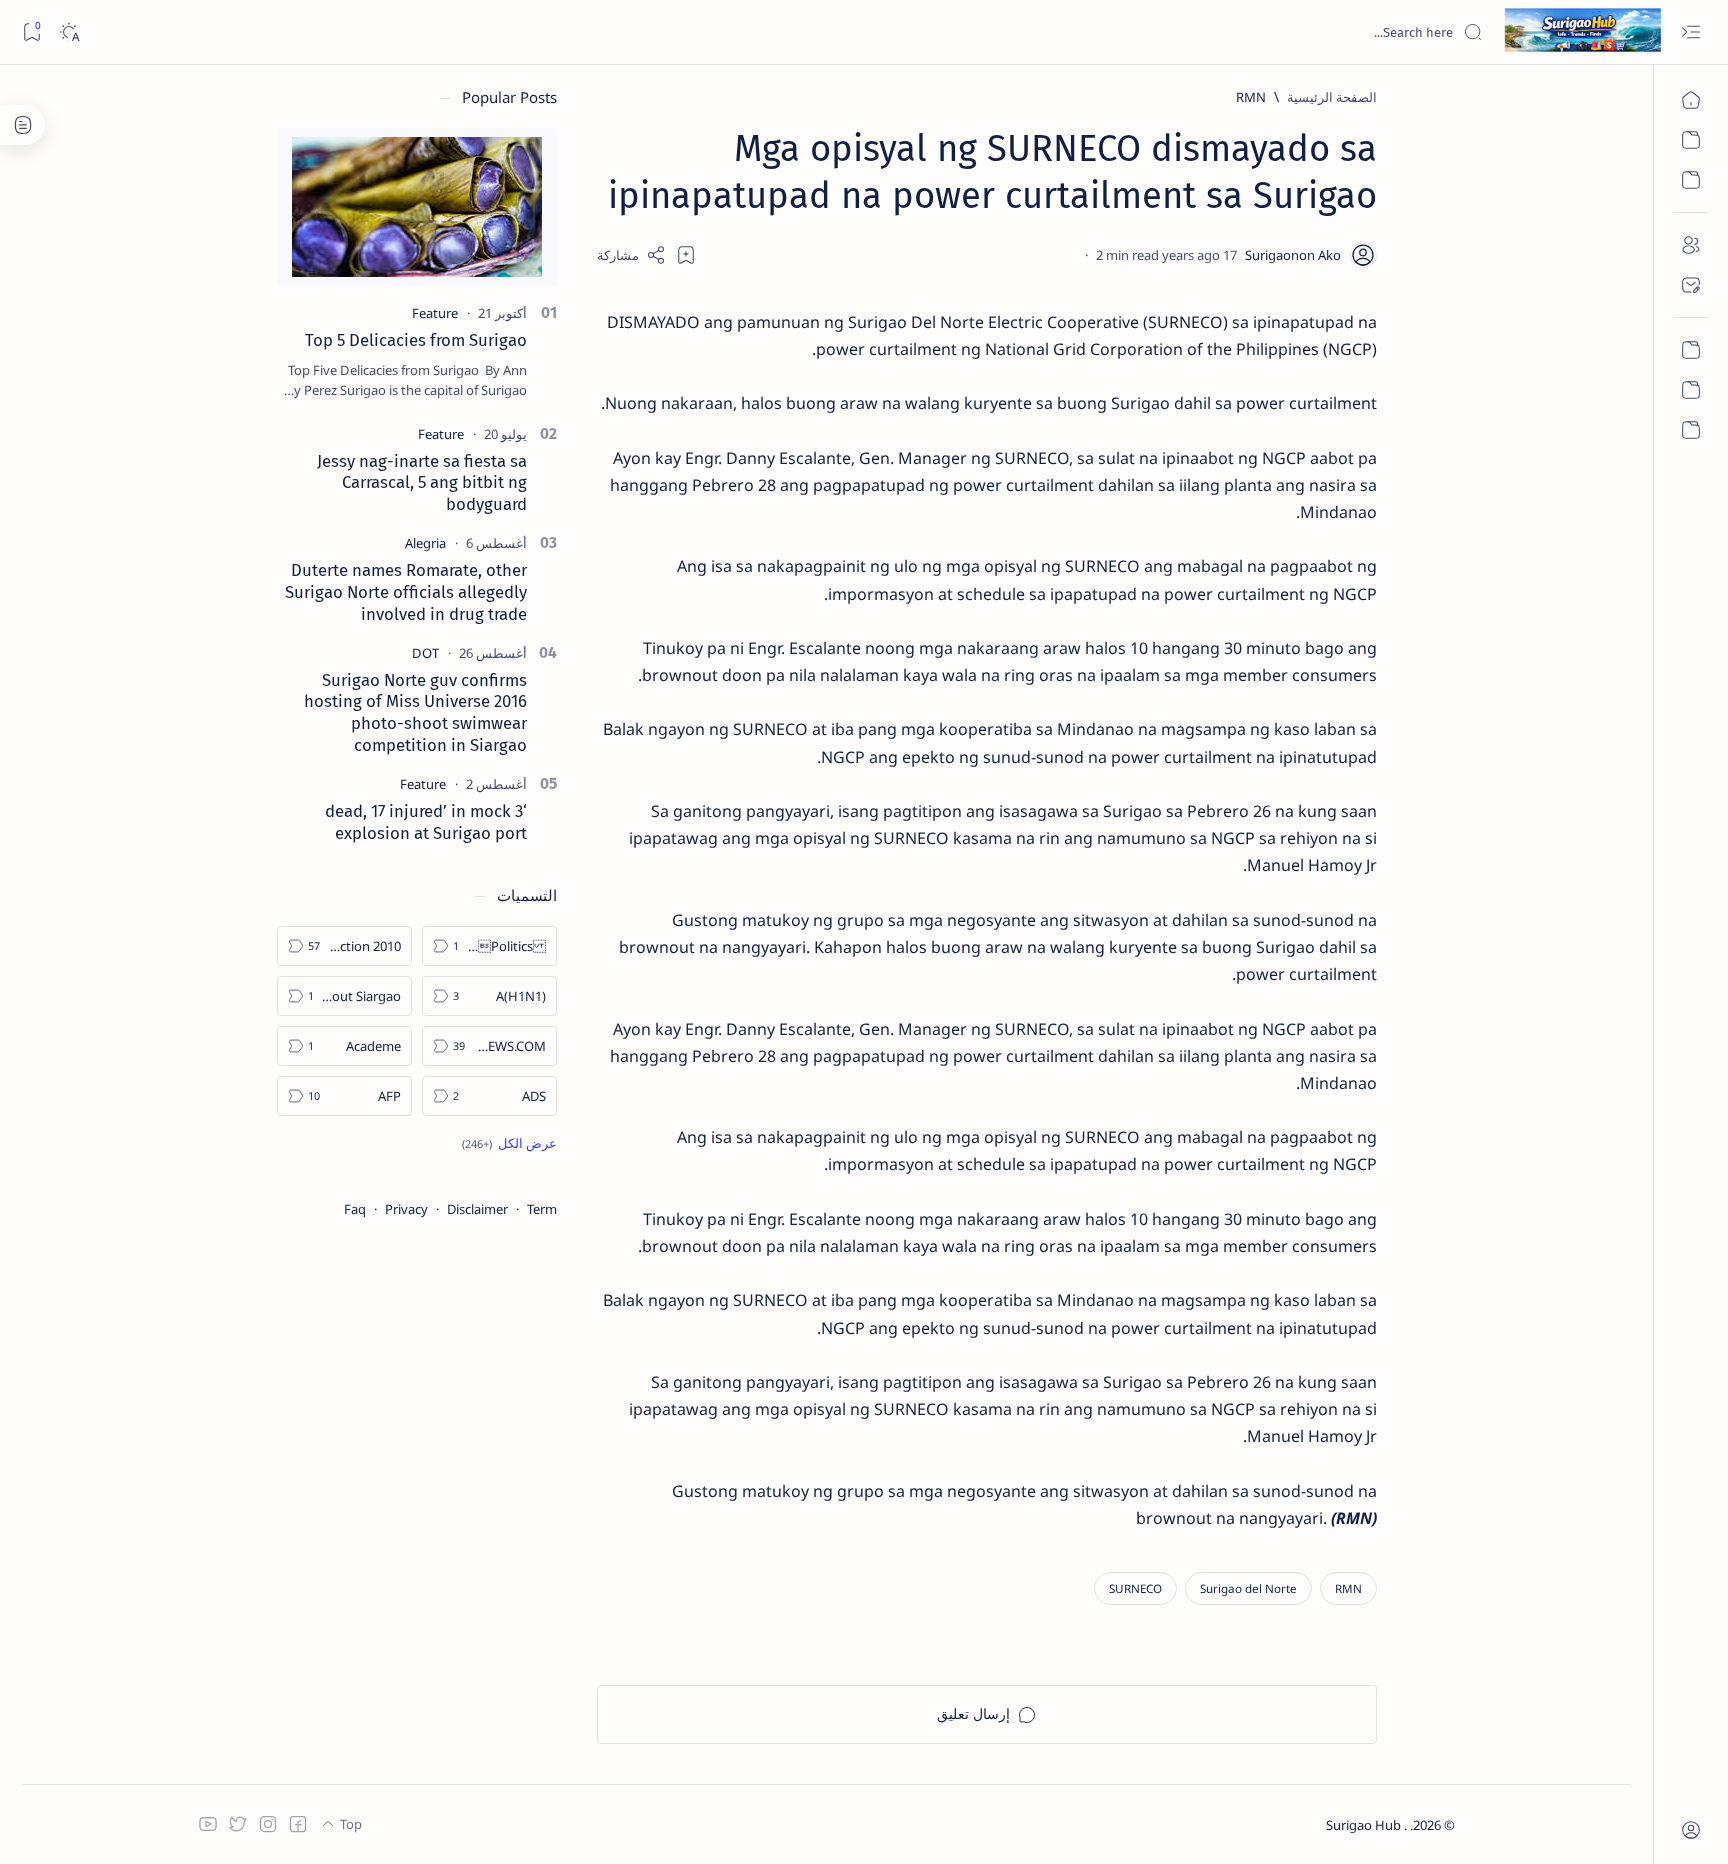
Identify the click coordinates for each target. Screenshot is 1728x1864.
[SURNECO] (1135, 1588)
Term (542, 1209)
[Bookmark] (31, 32)
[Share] (631, 255)
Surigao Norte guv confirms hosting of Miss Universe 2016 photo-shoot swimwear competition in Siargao (415, 712)
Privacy (406, 1209)
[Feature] (435, 313)
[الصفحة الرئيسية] (1690, 100)
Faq (355, 1209)
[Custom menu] (1690, 350)
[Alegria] (425, 543)
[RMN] (1348, 1588)
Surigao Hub (1365, 1825)
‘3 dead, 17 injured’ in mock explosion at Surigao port (426, 822)
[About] (1690, 245)
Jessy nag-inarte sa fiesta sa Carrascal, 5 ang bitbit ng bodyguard (422, 483)
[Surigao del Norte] (1248, 1588)
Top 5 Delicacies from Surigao (416, 340)
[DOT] (425, 653)
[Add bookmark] (686, 255)
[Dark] (68, 32)
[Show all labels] (509, 1143)
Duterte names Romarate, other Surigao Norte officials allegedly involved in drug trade (406, 592)
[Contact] (1690, 285)
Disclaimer (477, 1209)
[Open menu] (1690, 32)
